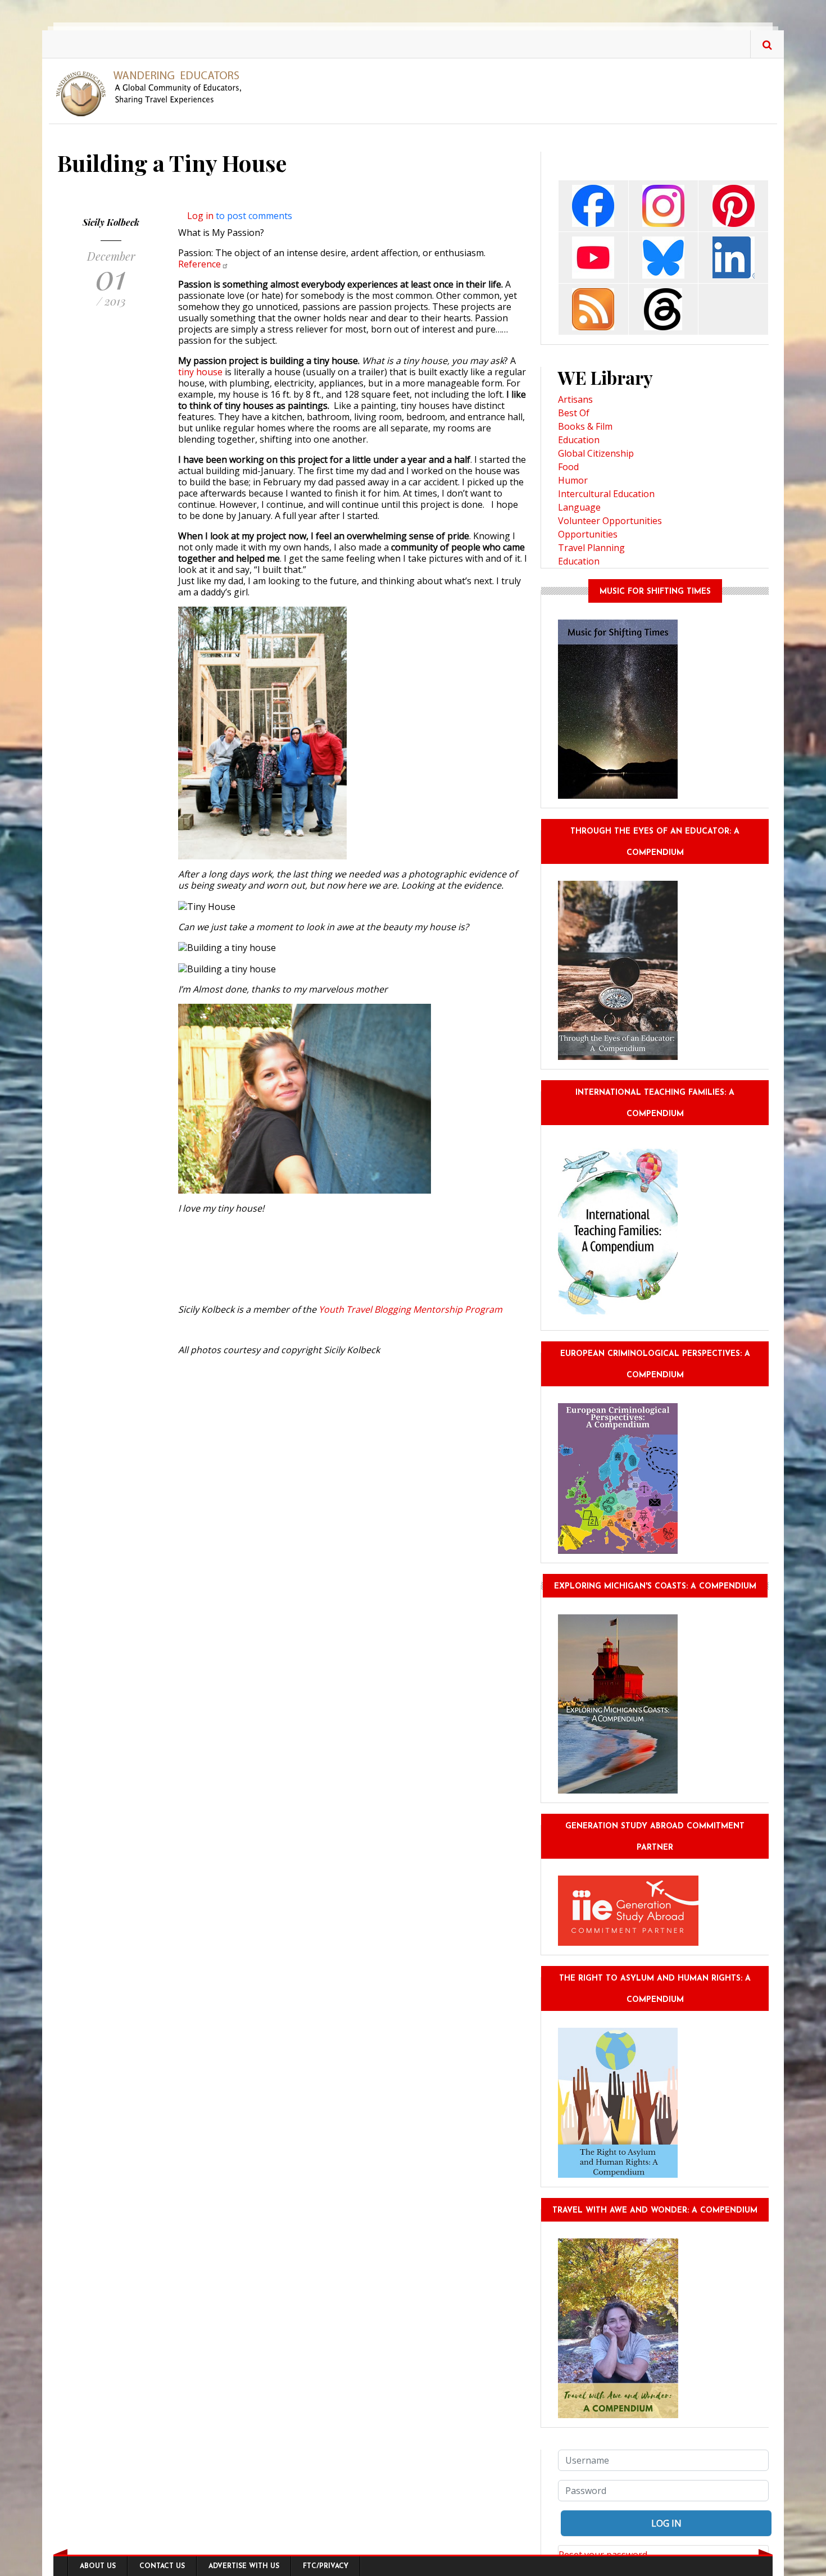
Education (579, 440)
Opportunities (588, 534)
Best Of (574, 413)
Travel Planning (591, 548)
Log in (200, 216)
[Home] (153, 93)
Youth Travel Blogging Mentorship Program (410, 1309)
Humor (573, 480)
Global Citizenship (596, 453)
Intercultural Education (606, 494)
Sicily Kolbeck (111, 222)
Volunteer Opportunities (610, 521)
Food (568, 467)
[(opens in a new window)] (593, 205)
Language (579, 507)
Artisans (575, 399)
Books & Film (585, 426)
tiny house (200, 372)
